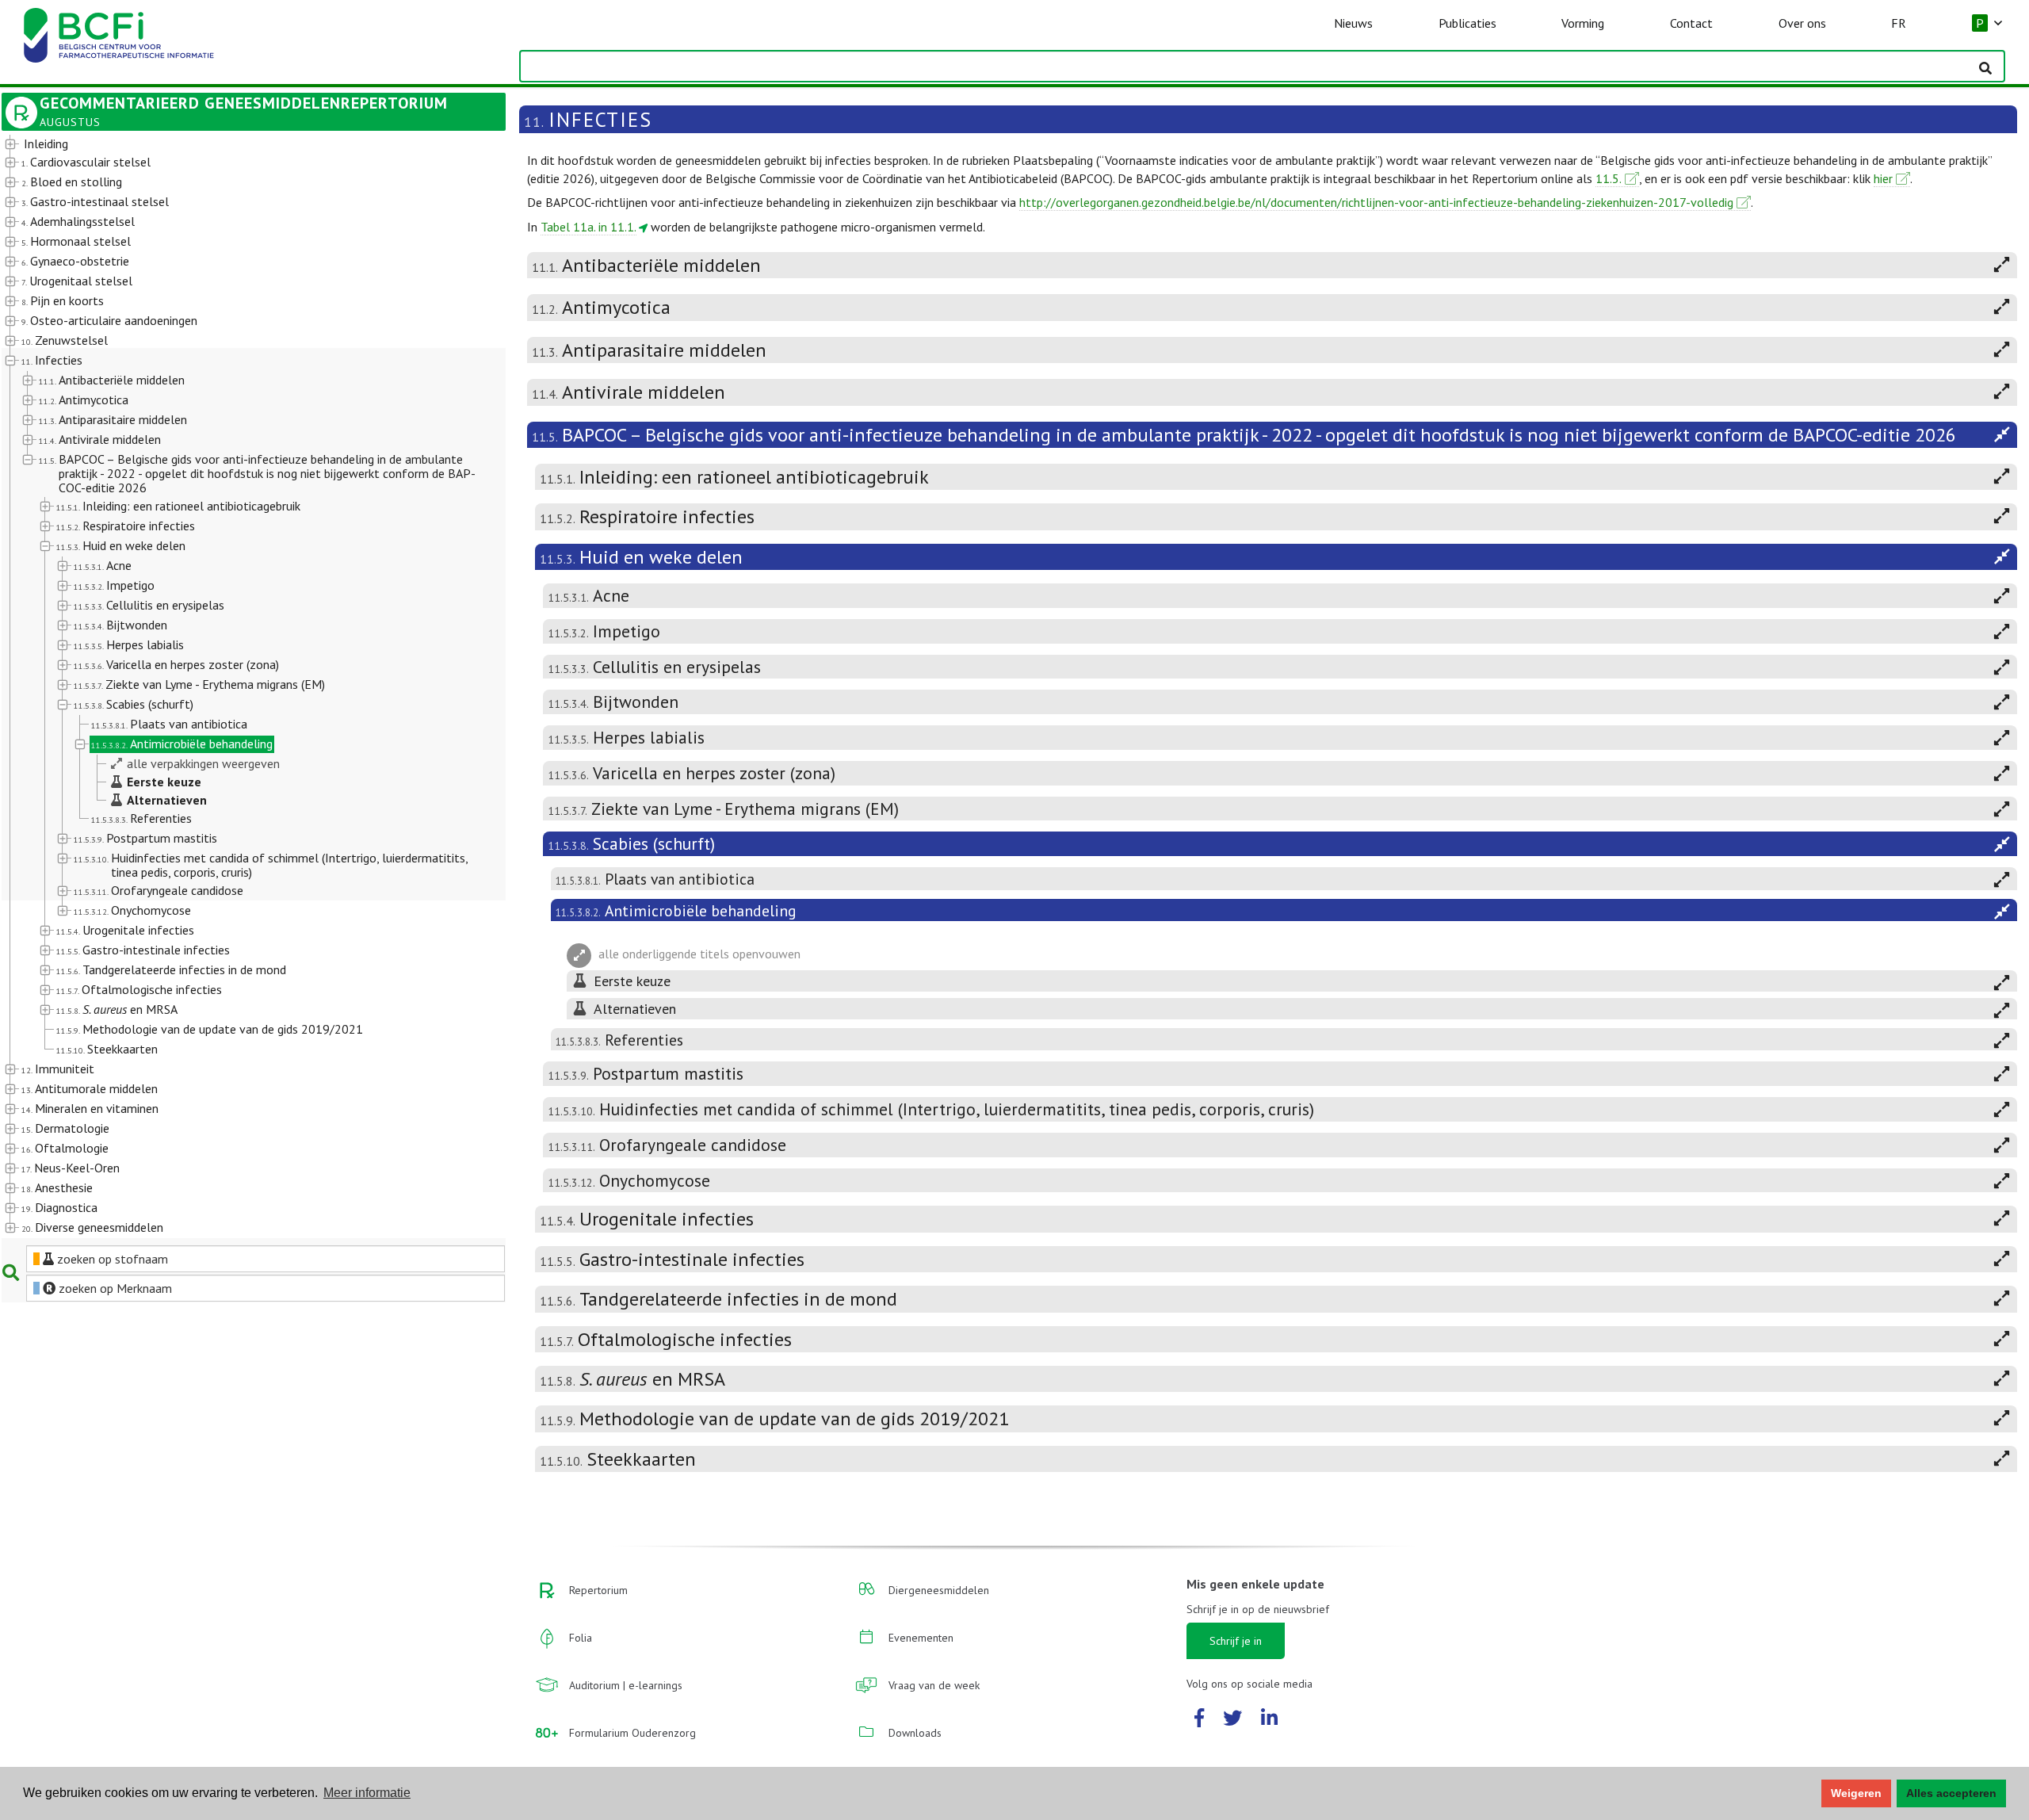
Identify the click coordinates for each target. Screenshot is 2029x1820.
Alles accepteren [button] (1951, 1793)
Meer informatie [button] (367, 1793)
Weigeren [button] (1856, 1793)
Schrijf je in (1236, 1641)
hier (1883, 178)
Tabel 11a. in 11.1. (588, 227)
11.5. (1609, 178)
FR (1899, 23)
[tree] (233, 686)
